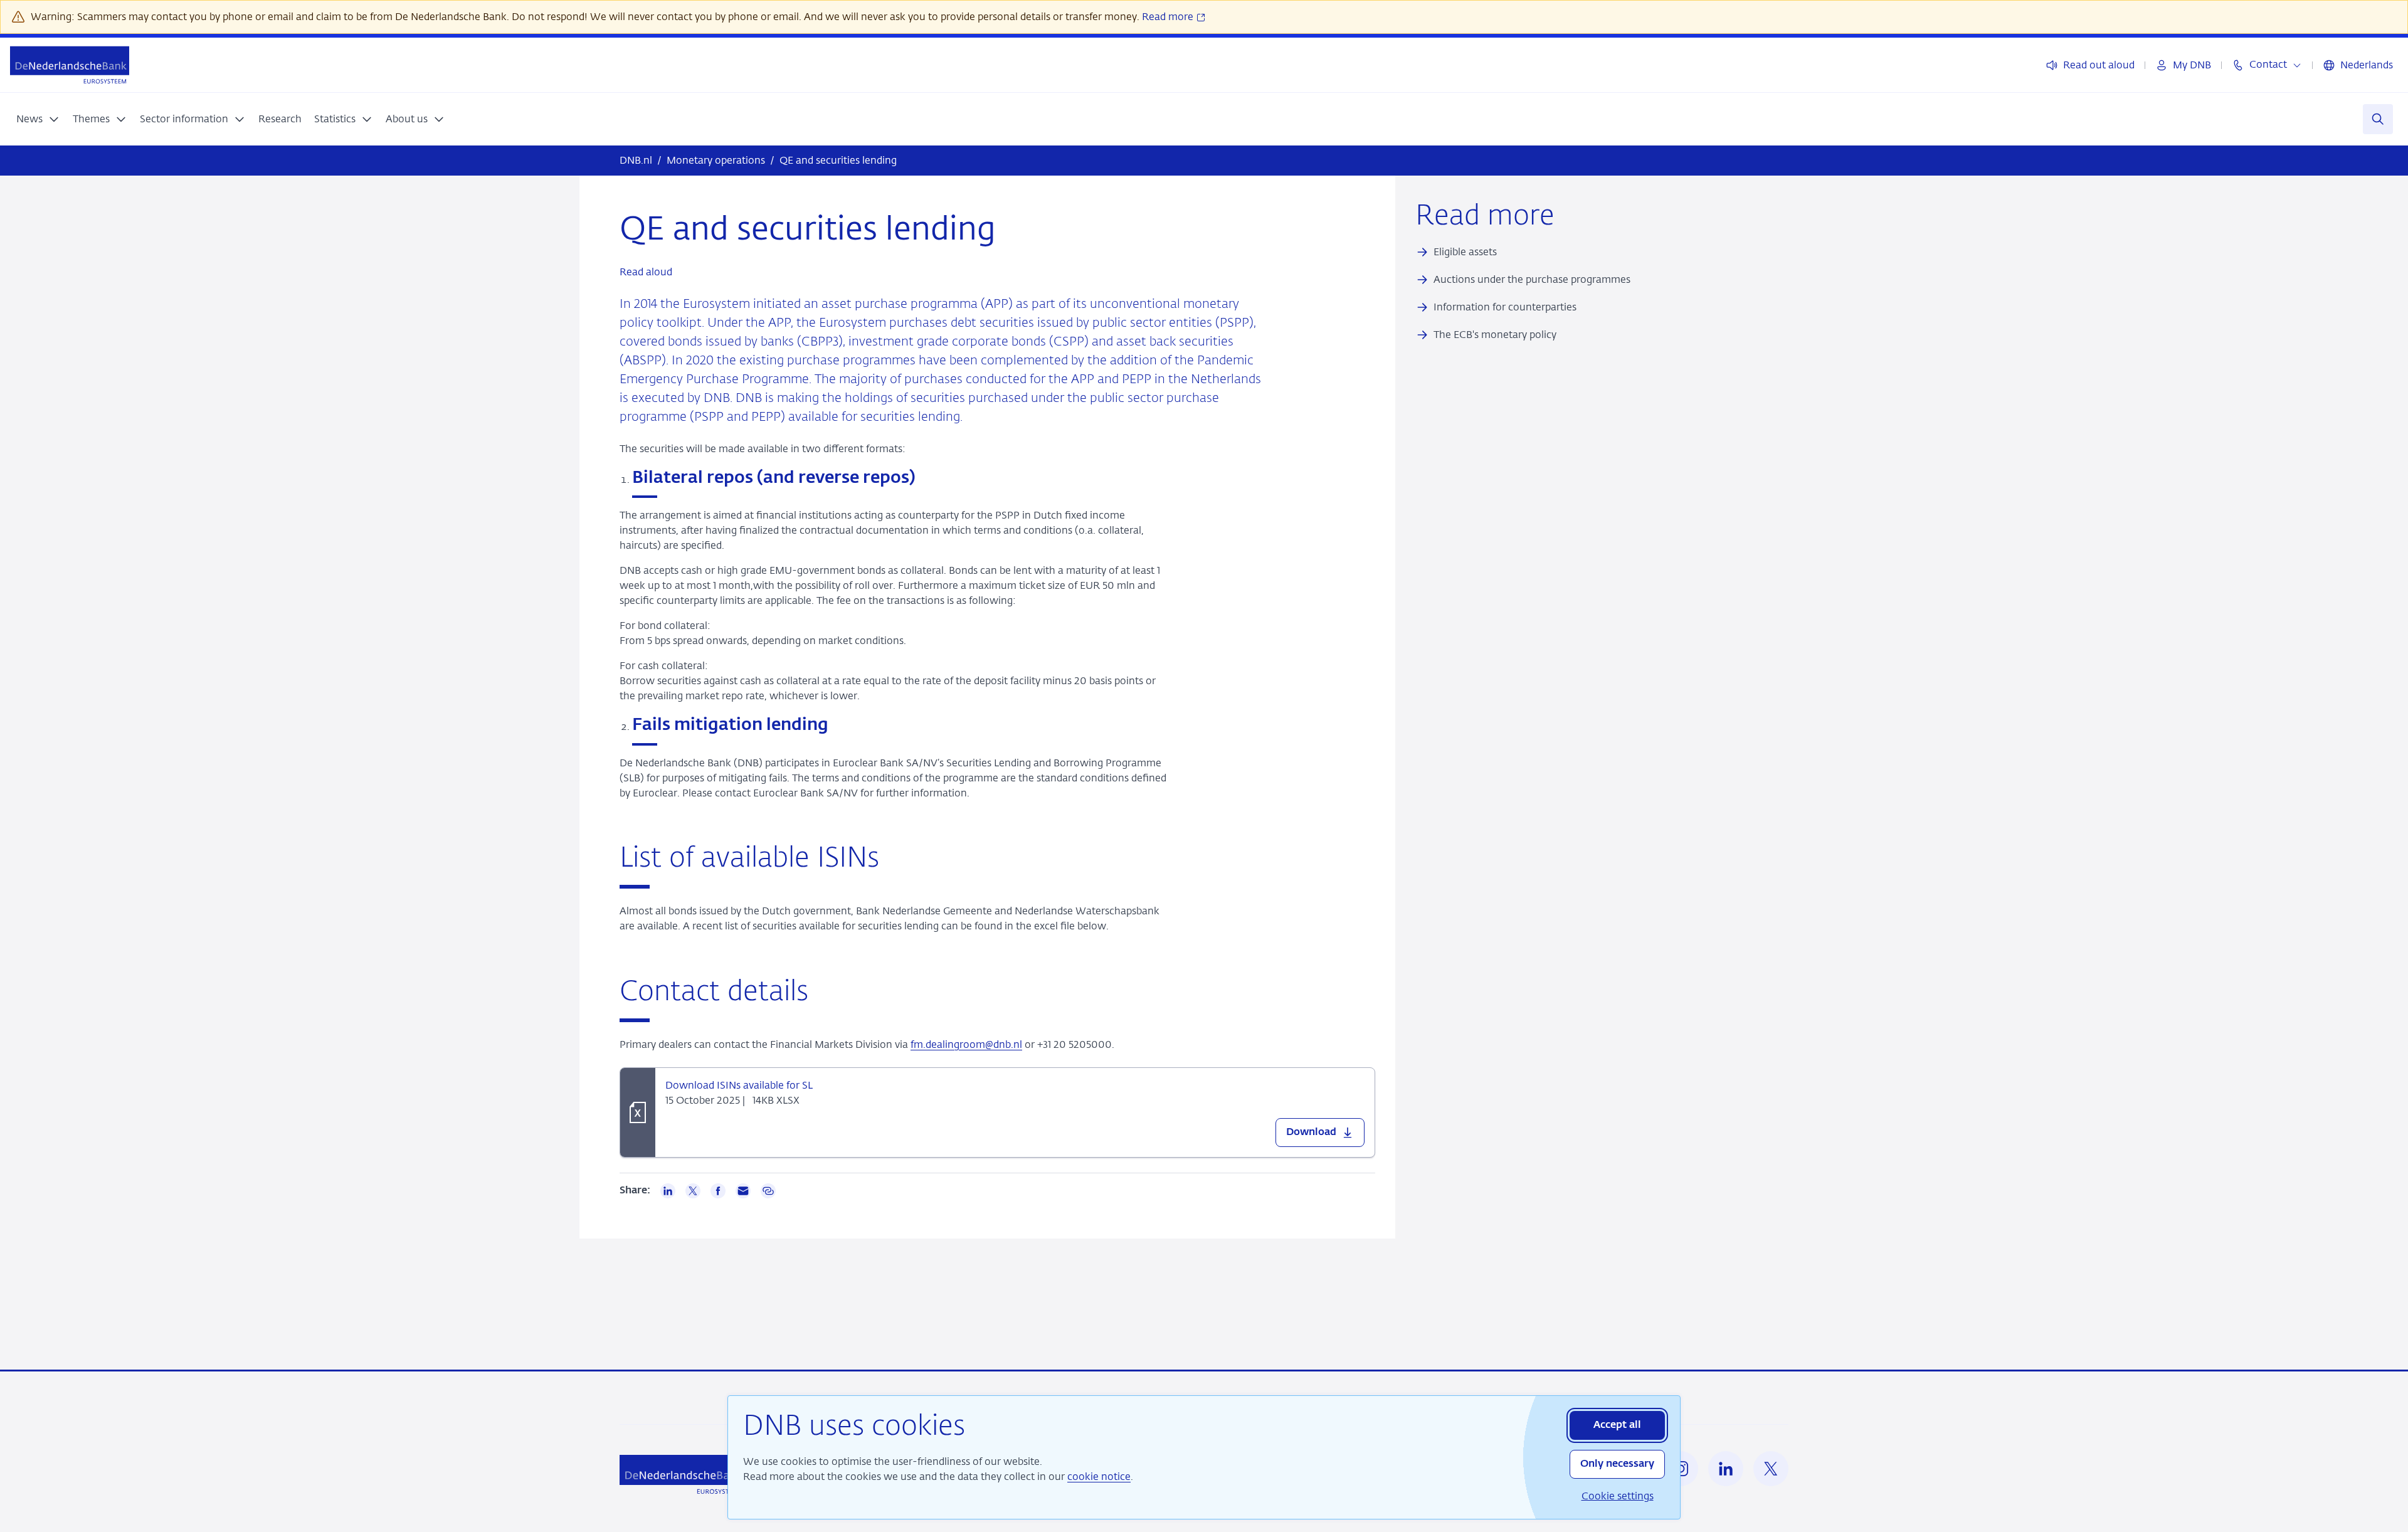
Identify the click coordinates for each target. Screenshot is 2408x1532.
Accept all (1617, 1425)
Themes (91, 119)
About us (407, 119)
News (29, 119)
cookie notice (1099, 1477)
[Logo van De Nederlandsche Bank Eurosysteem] (70, 65)
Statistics (335, 119)
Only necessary (1617, 1464)
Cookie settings (1618, 1496)
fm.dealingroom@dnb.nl (966, 1044)
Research (280, 119)
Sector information (184, 119)
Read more (1169, 17)
